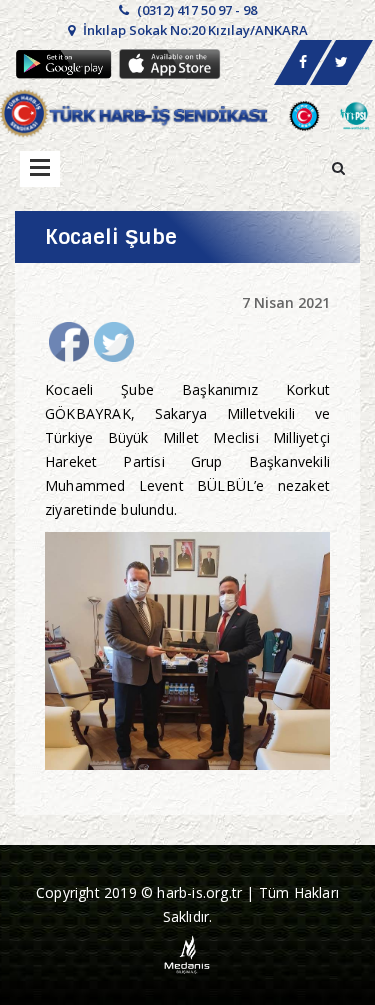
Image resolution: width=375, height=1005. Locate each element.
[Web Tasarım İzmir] (187, 952)
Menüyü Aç (40, 169)
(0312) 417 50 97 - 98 (195, 10)
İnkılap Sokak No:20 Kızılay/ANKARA (194, 30)
